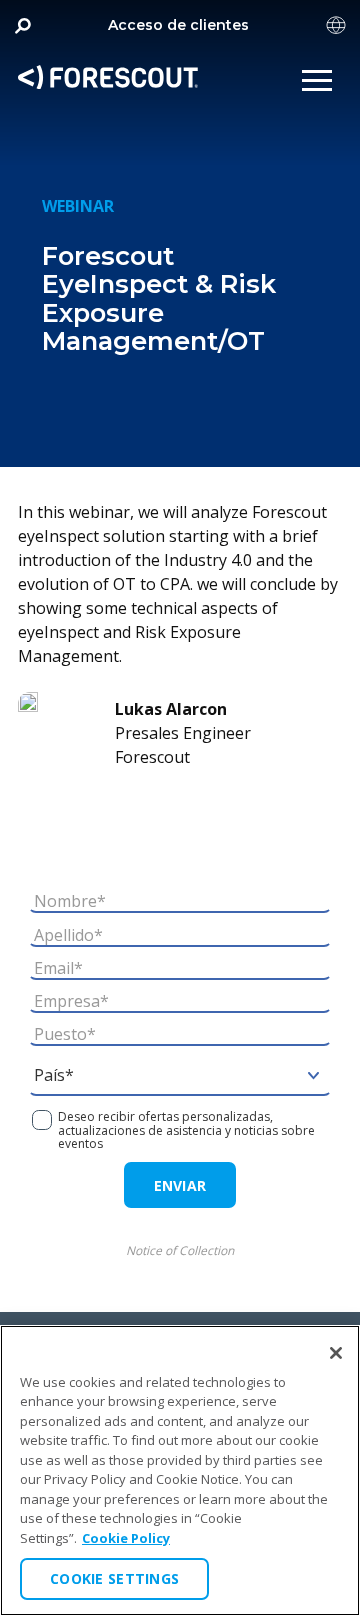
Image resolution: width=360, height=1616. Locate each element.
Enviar (180, 1185)
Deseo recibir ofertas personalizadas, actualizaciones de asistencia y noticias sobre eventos (186, 1130)
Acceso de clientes (178, 25)
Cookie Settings (114, 1578)
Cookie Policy (126, 1538)
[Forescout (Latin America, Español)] (108, 80)
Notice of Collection (180, 1250)
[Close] (336, 1353)
